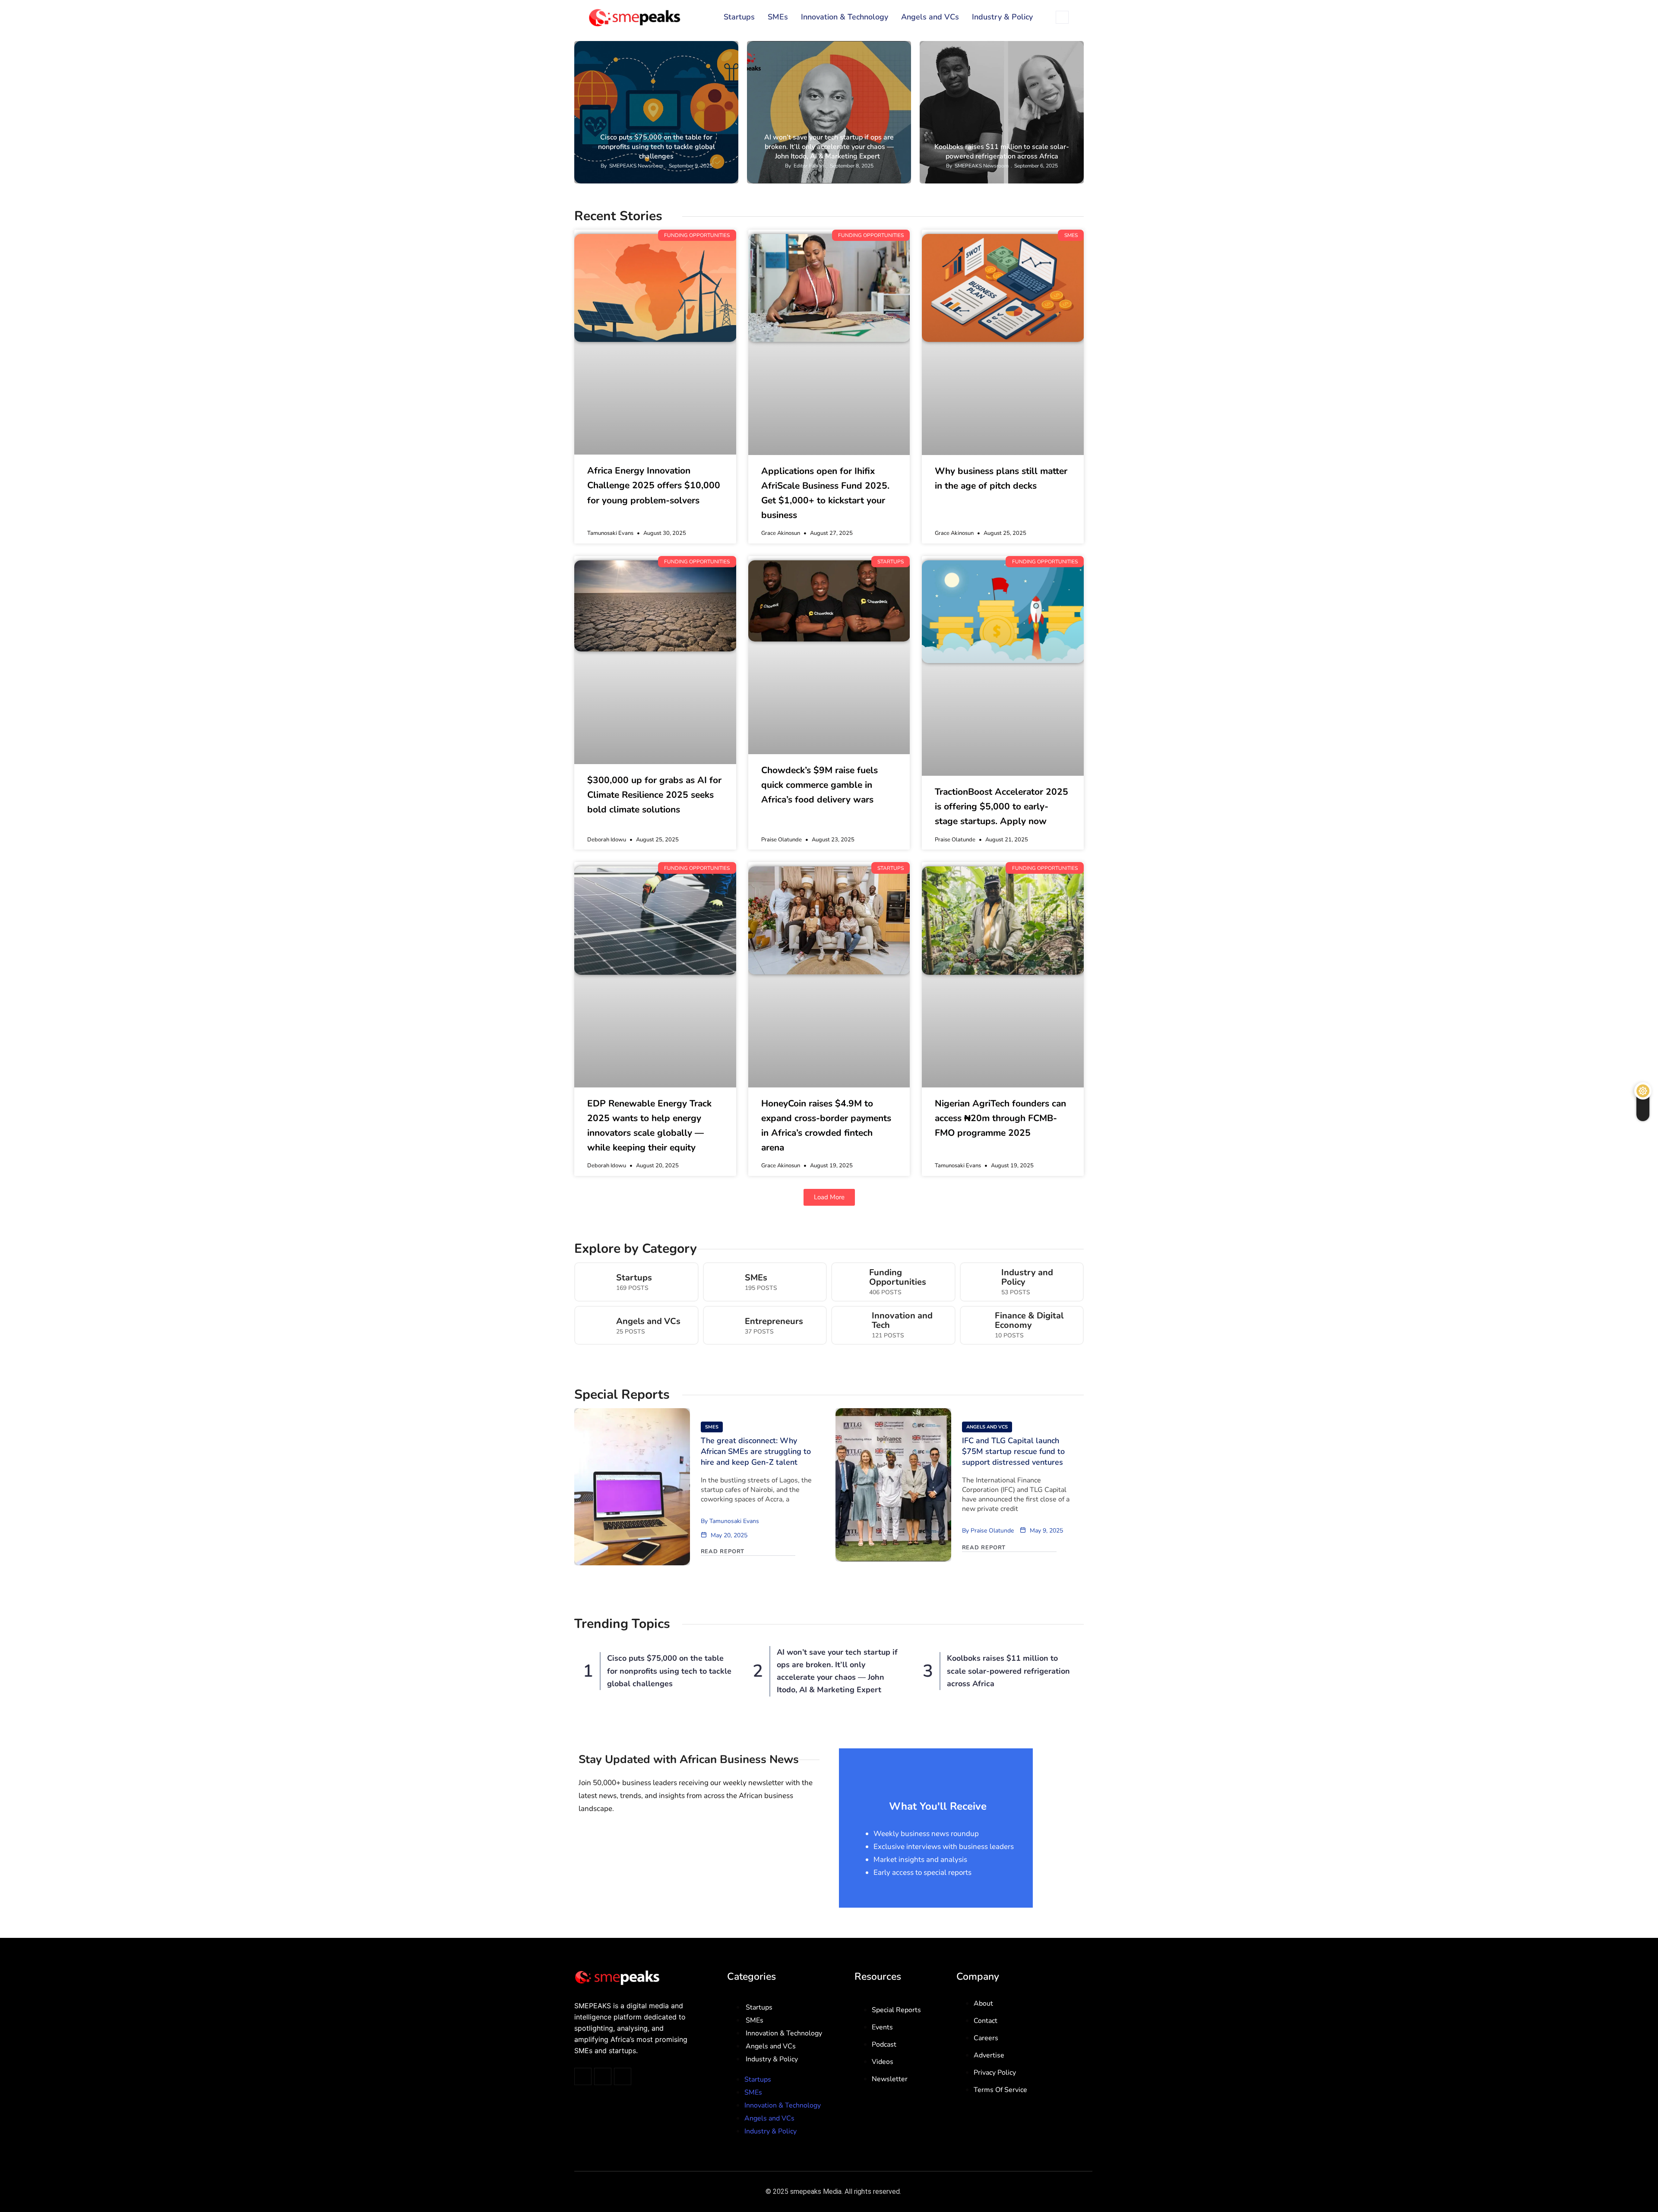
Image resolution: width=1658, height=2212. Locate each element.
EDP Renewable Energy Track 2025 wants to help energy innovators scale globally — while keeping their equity (649, 1125)
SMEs (778, 17)
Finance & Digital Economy (1029, 1321)
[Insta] (603, 2076)
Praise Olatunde (992, 1531)
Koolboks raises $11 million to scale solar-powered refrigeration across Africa (1002, 152)
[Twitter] (583, 2076)
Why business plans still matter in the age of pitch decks (1001, 478)
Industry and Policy (1027, 1277)
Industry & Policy (1002, 17)
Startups (739, 17)
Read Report (723, 1552)
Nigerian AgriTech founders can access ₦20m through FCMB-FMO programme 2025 (1000, 1118)
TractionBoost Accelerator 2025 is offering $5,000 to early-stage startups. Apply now (1001, 806)
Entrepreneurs (774, 1321)
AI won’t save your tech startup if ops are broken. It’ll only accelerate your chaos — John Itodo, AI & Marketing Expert (829, 147)
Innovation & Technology (845, 17)
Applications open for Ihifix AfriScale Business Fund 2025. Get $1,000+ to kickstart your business (825, 493)
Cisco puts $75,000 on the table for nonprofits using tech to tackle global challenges (657, 147)
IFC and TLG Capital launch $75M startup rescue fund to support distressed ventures (1013, 1451)
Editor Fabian (809, 166)
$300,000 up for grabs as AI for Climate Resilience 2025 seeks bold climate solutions (654, 795)
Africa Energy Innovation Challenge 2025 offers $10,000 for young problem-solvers (654, 485)
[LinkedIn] (623, 2076)
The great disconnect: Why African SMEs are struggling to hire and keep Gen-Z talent (756, 1451)
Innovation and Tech (902, 1321)
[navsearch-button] (1062, 17)
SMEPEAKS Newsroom (636, 166)
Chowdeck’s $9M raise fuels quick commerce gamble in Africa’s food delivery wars (820, 785)
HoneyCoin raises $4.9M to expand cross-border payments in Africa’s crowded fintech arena (826, 1125)
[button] (829, 1197)
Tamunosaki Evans (734, 1521)
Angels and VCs (930, 17)
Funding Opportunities (699, 48)
